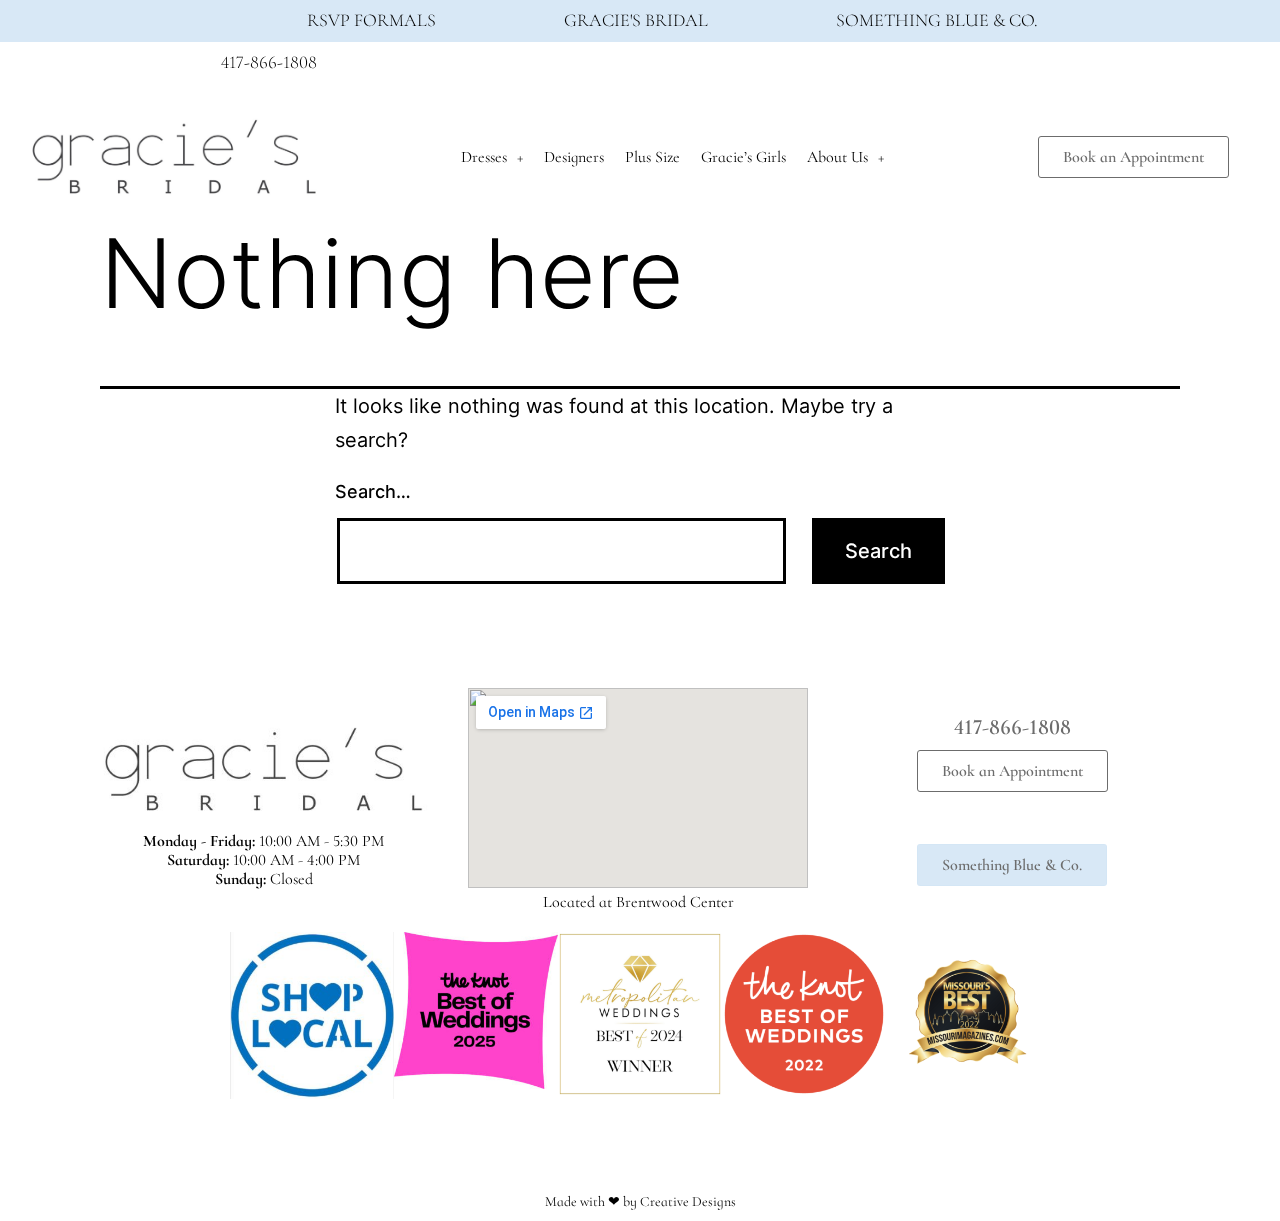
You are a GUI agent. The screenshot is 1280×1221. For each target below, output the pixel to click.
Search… (373, 491)
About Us (837, 157)
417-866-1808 (269, 62)
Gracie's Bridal (636, 20)
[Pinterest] (1053, 68)
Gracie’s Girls (743, 157)
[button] (209, 1015)
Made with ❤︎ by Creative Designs (640, 1201)
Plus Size (652, 157)
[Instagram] (1016, 68)
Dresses (484, 157)
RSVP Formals (371, 20)
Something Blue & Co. (937, 20)
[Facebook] (979, 68)
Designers (574, 157)
